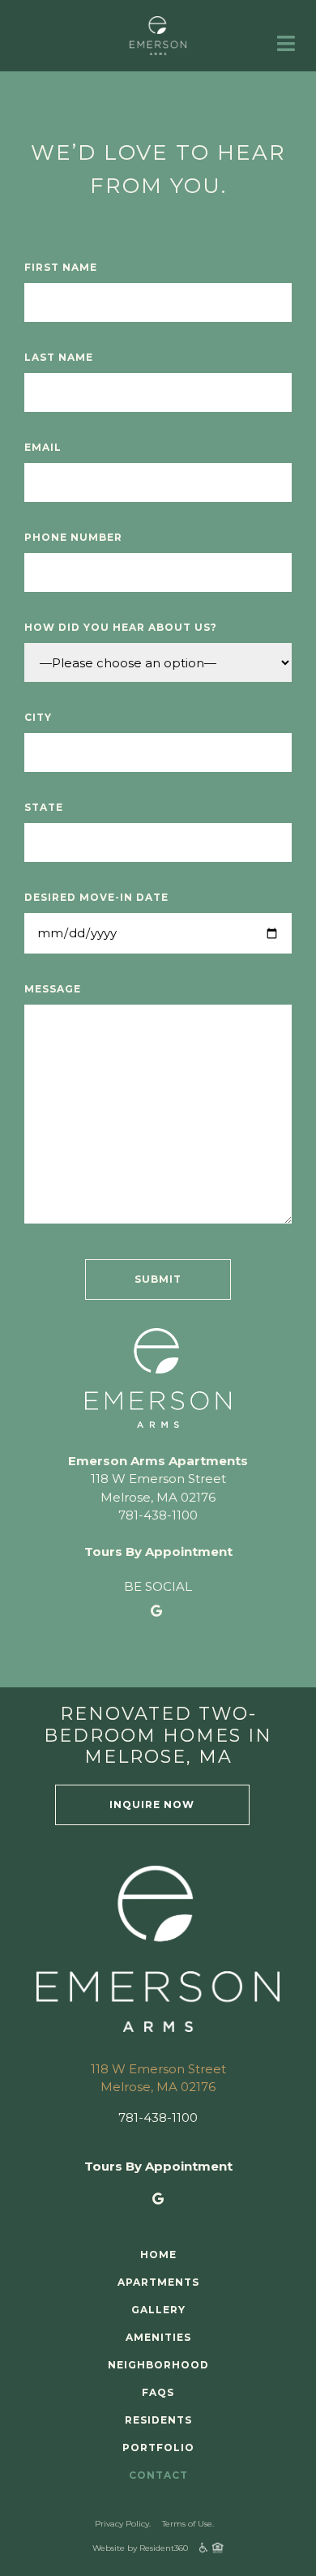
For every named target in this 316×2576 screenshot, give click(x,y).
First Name (61, 267)
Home (158, 2255)
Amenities (158, 2337)
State (44, 807)
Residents (72, 89)
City (38, 717)
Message (53, 989)
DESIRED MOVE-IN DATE (96, 897)
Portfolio (173, 89)
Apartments (158, 2282)
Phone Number (73, 537)
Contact (269, 89)
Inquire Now (152, 1804)
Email (43, 447)
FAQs (158, 2392)
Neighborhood (158, 2365)
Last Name (59, 357)
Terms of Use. (188, 2524)
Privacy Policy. (123, 2524)
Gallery (158, 2310)
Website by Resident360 (140, 2548)
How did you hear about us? (121, 627)
